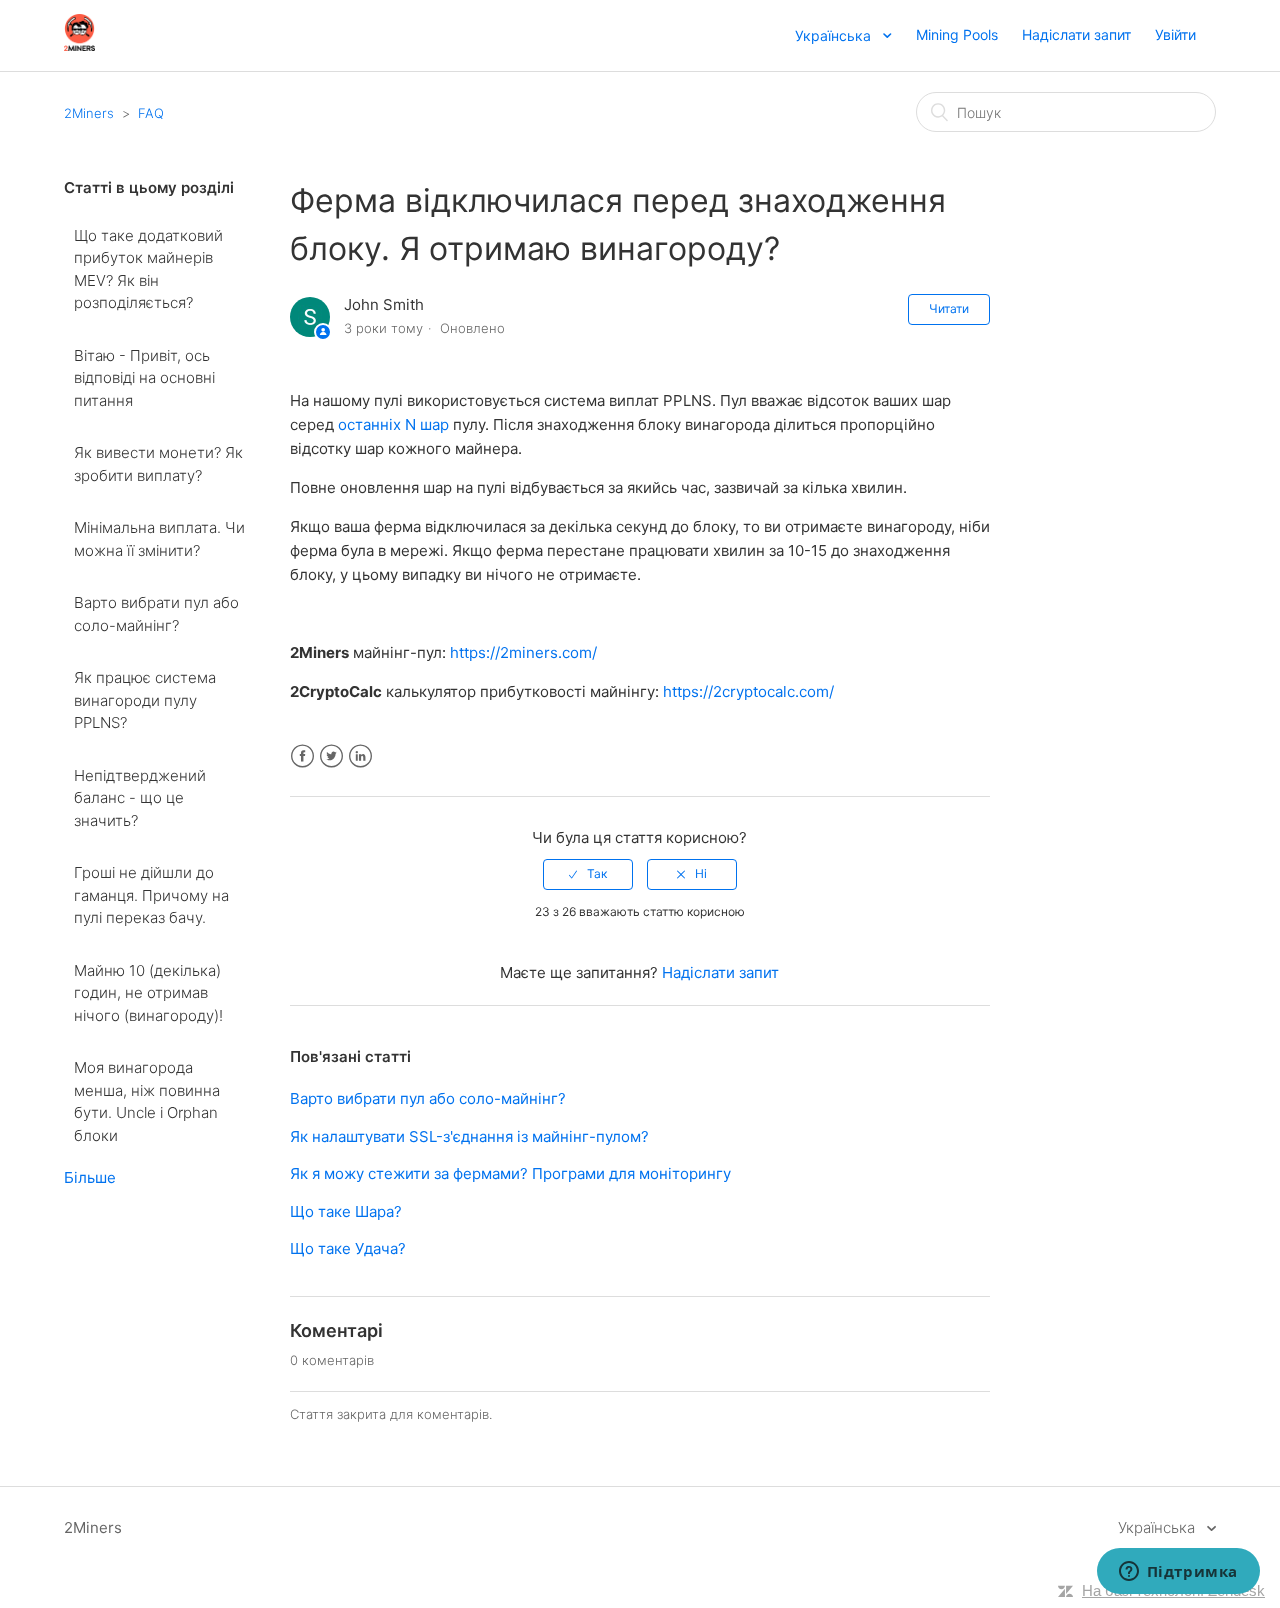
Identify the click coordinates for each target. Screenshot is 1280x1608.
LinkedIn (360, 756)
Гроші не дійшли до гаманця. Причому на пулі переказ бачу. (151, 895)
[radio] (588, 874)
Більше (90, 1177)
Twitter (331, 756)
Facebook (302, 756)
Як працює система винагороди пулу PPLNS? (145, 700)
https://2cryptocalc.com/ (748, 691)
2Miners (89, 113)
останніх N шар (393, 424)
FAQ (151, 113)
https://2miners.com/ (523, 652)
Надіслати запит (1076, 34)
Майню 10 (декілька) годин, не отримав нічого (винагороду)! (148, 993)
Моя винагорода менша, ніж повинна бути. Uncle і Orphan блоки (147, 1101)
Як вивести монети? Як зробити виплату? (158, 464)
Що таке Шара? (346, 1211)
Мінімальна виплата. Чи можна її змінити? (159, 539)
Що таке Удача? (348, 1248)
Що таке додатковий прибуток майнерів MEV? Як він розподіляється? (148, 269)
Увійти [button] (1175, 34)
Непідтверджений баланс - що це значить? (140, 798)
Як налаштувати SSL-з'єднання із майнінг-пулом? (469, 1136)
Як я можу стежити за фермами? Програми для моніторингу (510, 1173)
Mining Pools (957, 34)
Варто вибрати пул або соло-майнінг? (156, 614)
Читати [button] (949, 308)
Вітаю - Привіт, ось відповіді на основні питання (144, 378)
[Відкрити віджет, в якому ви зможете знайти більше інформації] (1178, 1573)
